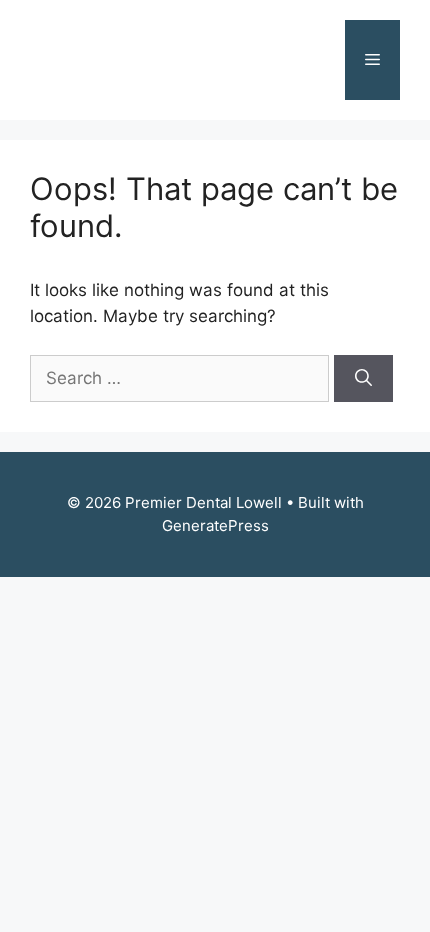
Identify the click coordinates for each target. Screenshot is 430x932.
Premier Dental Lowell (135, 60)
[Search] (363, 379)
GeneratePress (215, 525)
